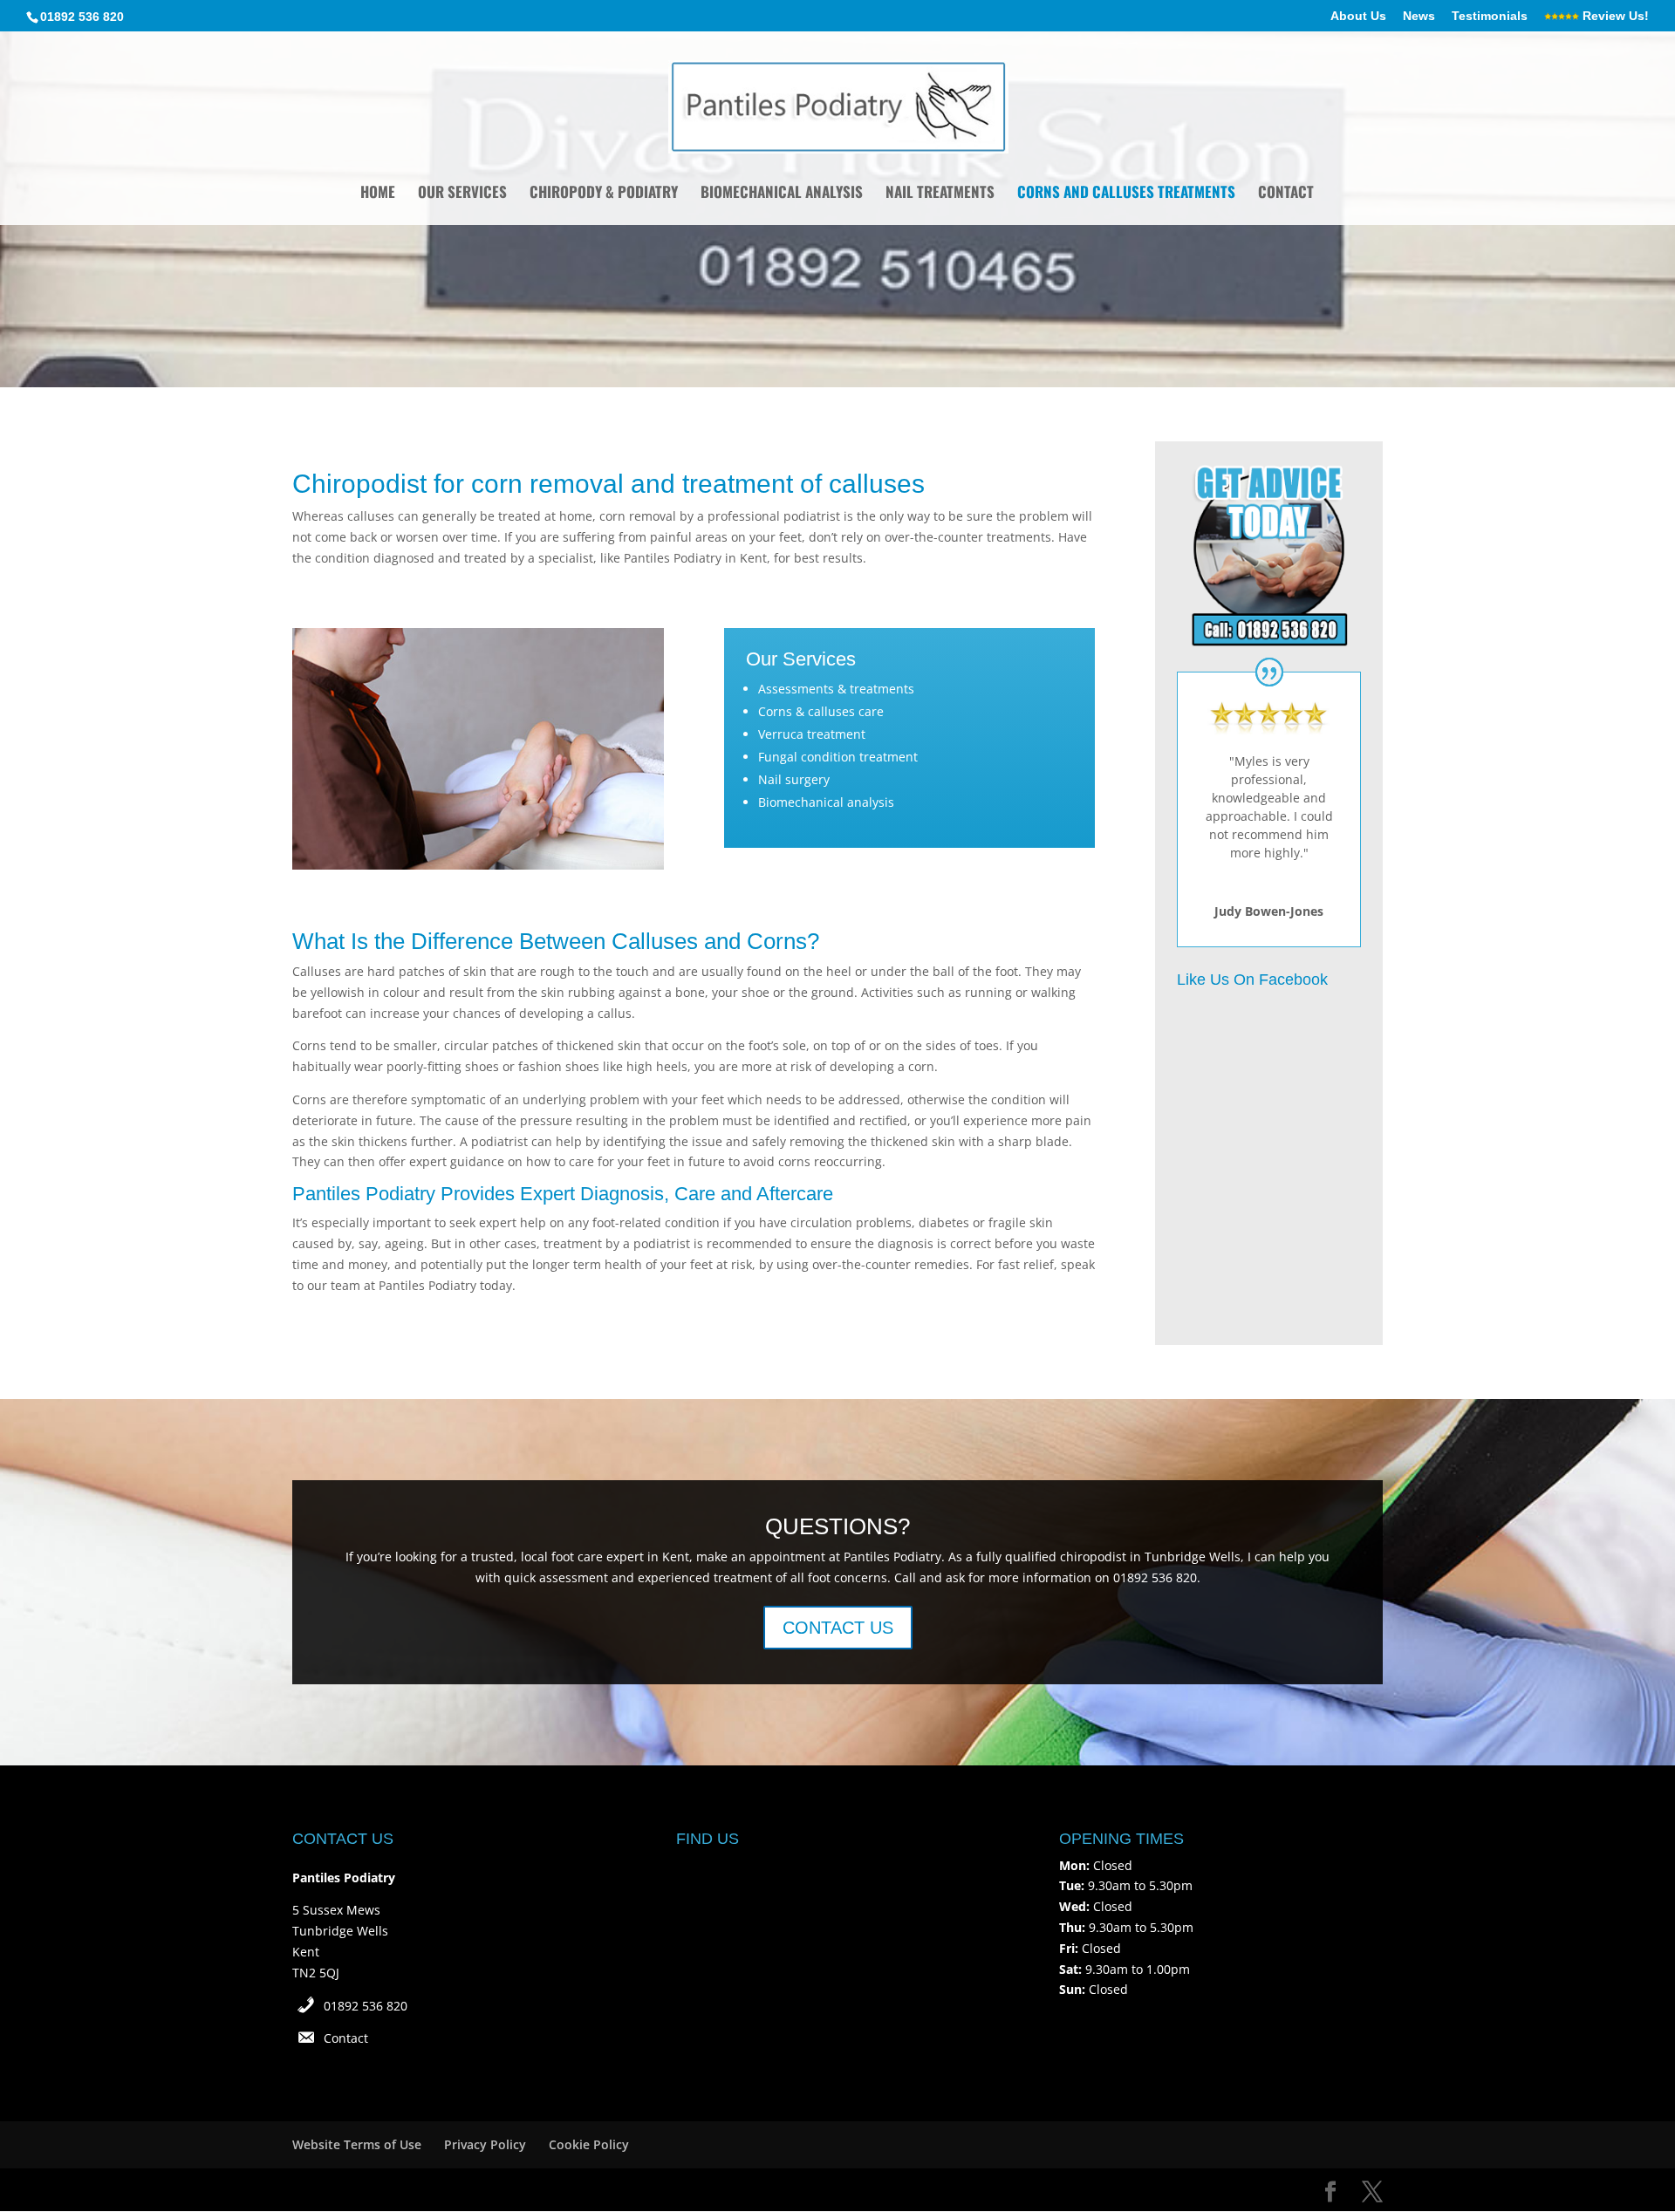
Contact (1286, 194)
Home (378, 194)
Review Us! (1614, 16)
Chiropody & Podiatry (604, 194)
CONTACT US (838, 1628)
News (1419, 16)
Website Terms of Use (357, 2144)
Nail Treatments (940, 194)
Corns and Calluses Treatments (1126, 194)
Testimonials (1490, 16)
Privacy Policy (485, 2144)
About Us (1358, 16)
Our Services (462, 194)
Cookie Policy (589, 2144)
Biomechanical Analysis (782, 194)
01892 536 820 (366, 2006)
